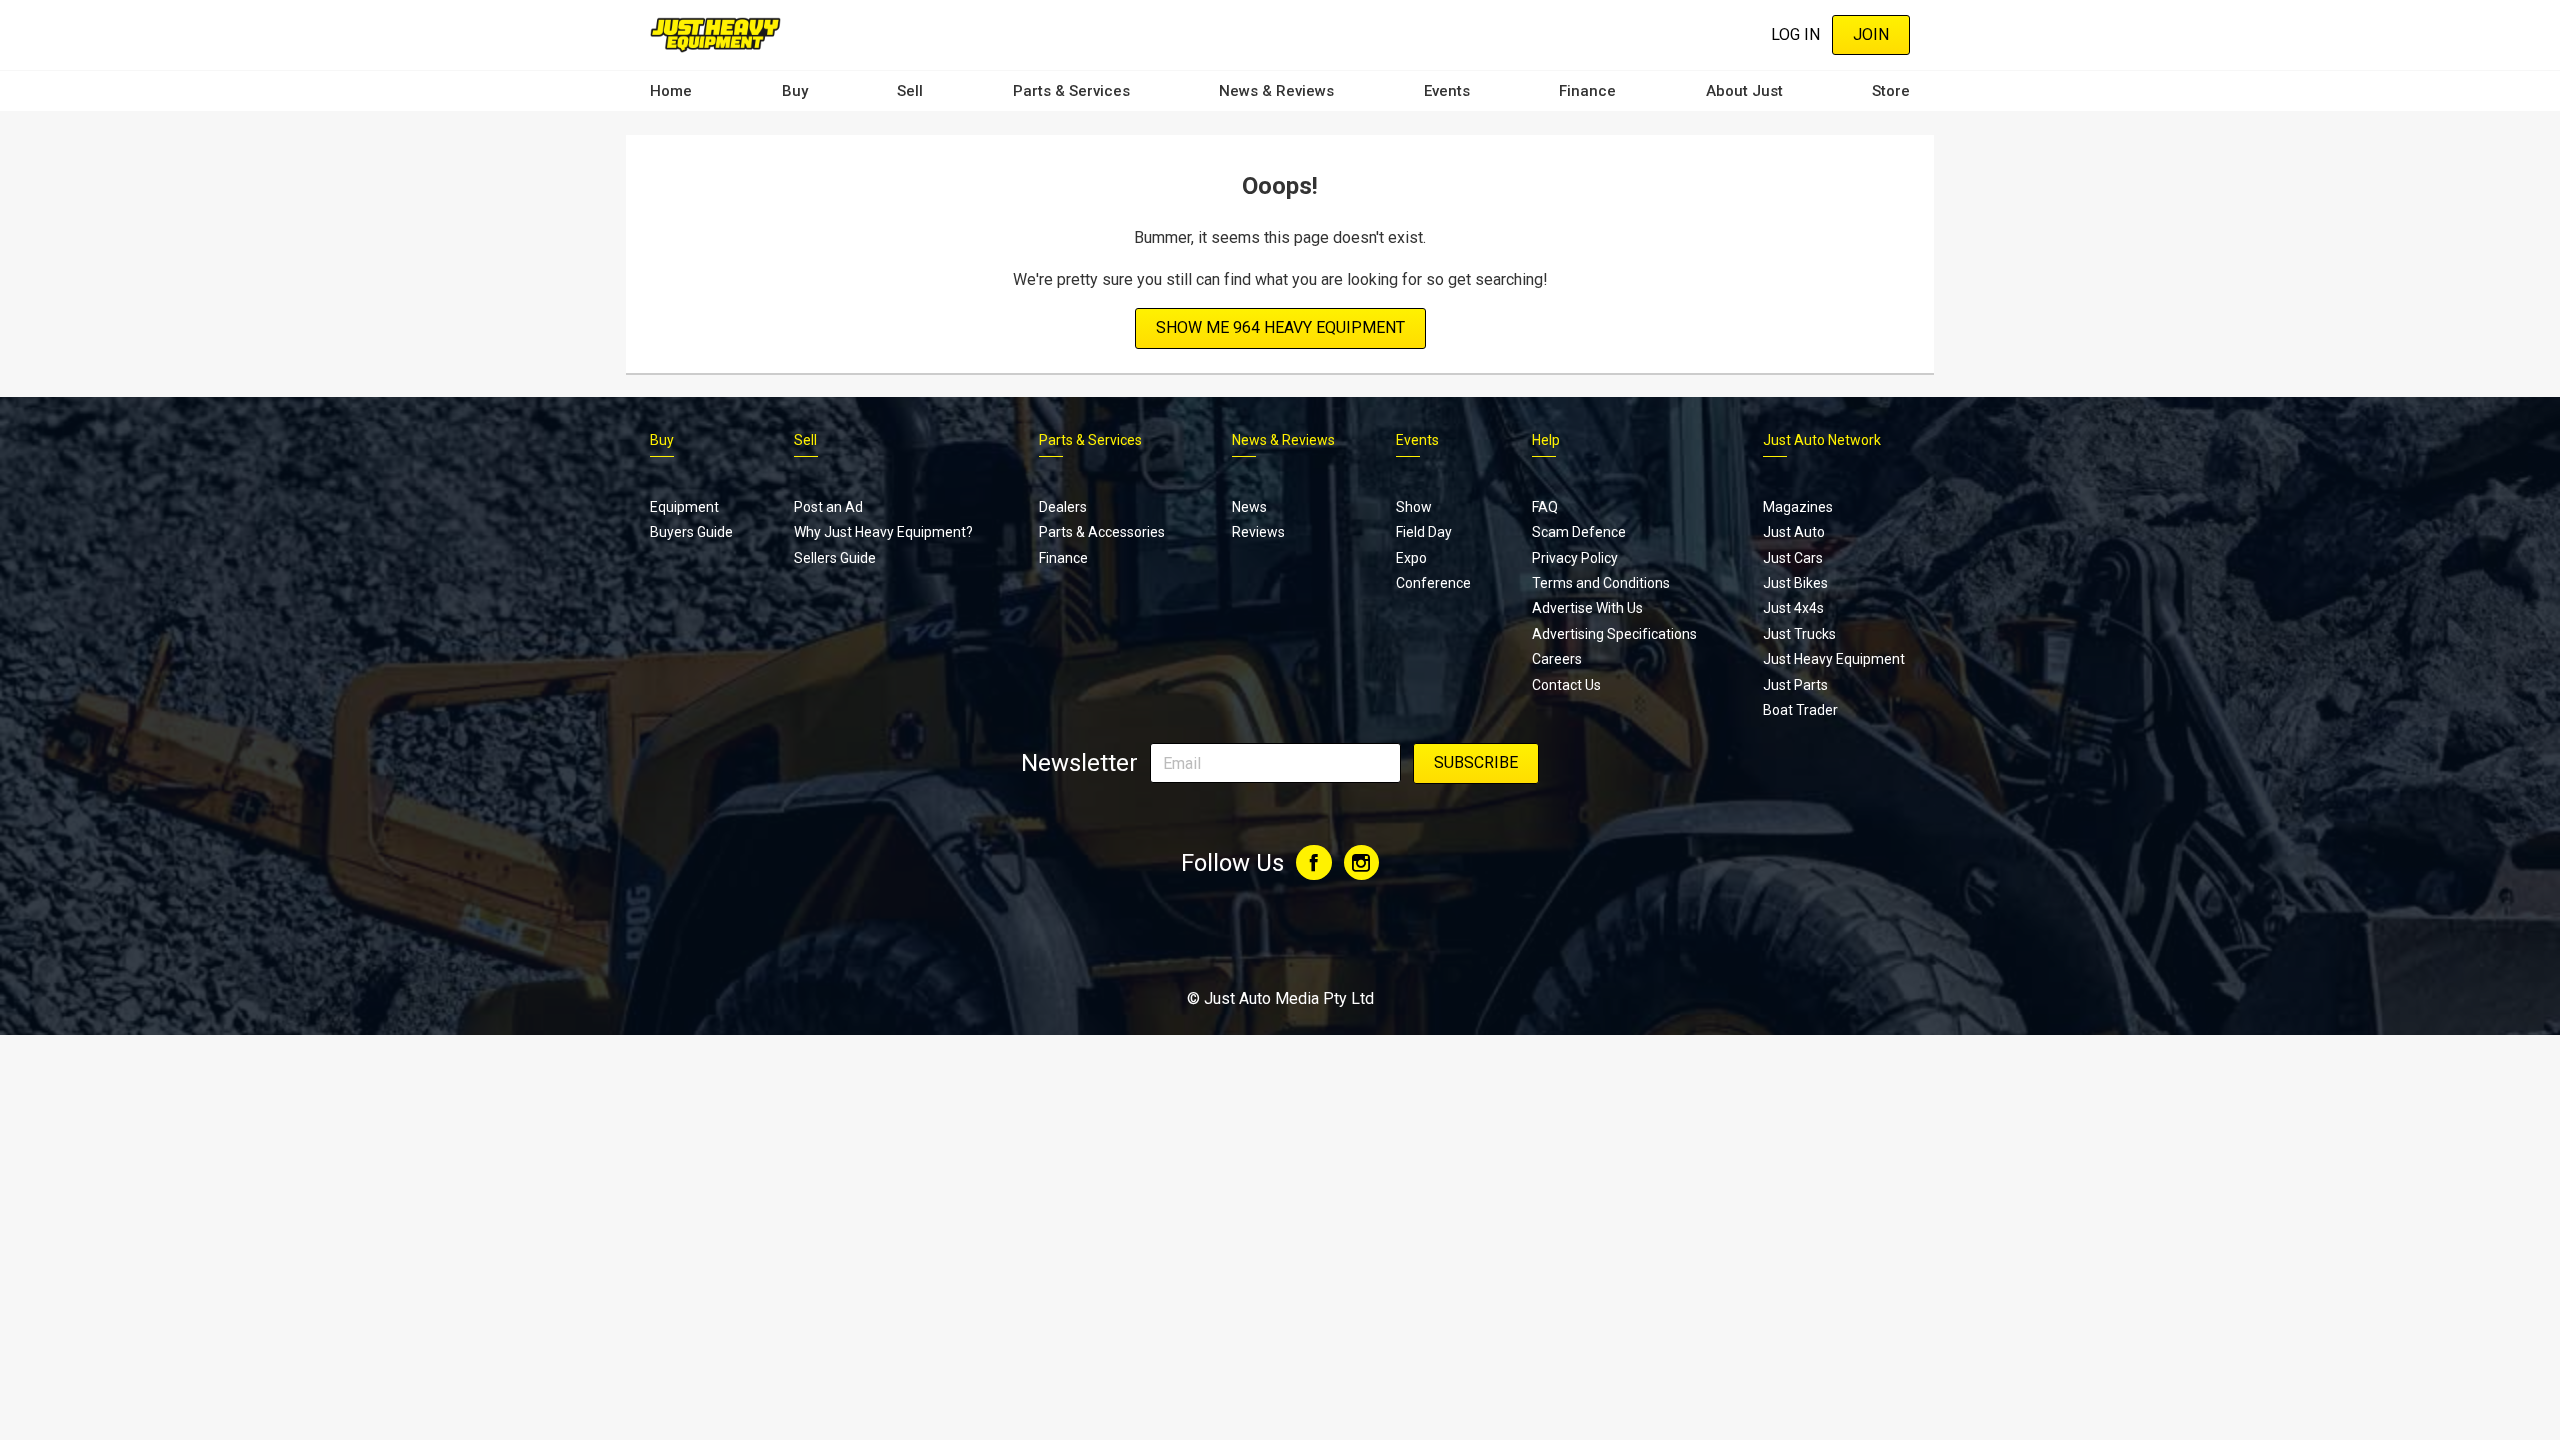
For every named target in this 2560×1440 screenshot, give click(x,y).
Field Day (1424, 532)
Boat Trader (1800, 710)
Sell (910, 91)
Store (1891, 91)
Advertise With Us (1587, 608)
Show (1414, 507)
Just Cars (1793, 558)
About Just (1744, 91)
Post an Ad (828, 507)
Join (1871, 34)
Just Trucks (1799, 634)
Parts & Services (1071, 91)
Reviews (1258, 532)
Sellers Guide (835, 558)
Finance (1587, 91)
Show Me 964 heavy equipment (1280, 327)
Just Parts (1795, 685)
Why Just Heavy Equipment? (883, 532)
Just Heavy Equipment (1834, 659)
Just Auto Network (1822, 440)
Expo (1411, 558)
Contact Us (1566, 685)
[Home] (715, 34)
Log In (1795, 34)
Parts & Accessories (1102, 532)
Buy (795, 91)
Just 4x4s (1793, 608)
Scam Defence (1579, 532)
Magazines (1798, 507)
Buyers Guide (691, 532)
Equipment (684, 507)
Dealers (1063, 507)
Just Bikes (1795, 583)
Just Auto (1794, 532)
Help (1546, 440)
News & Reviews (1276, 91)
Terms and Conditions (1601, 583)
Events (1447, 91)
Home (671, 91)
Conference (1433, 583)
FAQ (1545, 507)
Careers (1557, 659)
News (1249, 507)
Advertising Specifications (1614, 634)
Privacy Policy (1575, 558)
